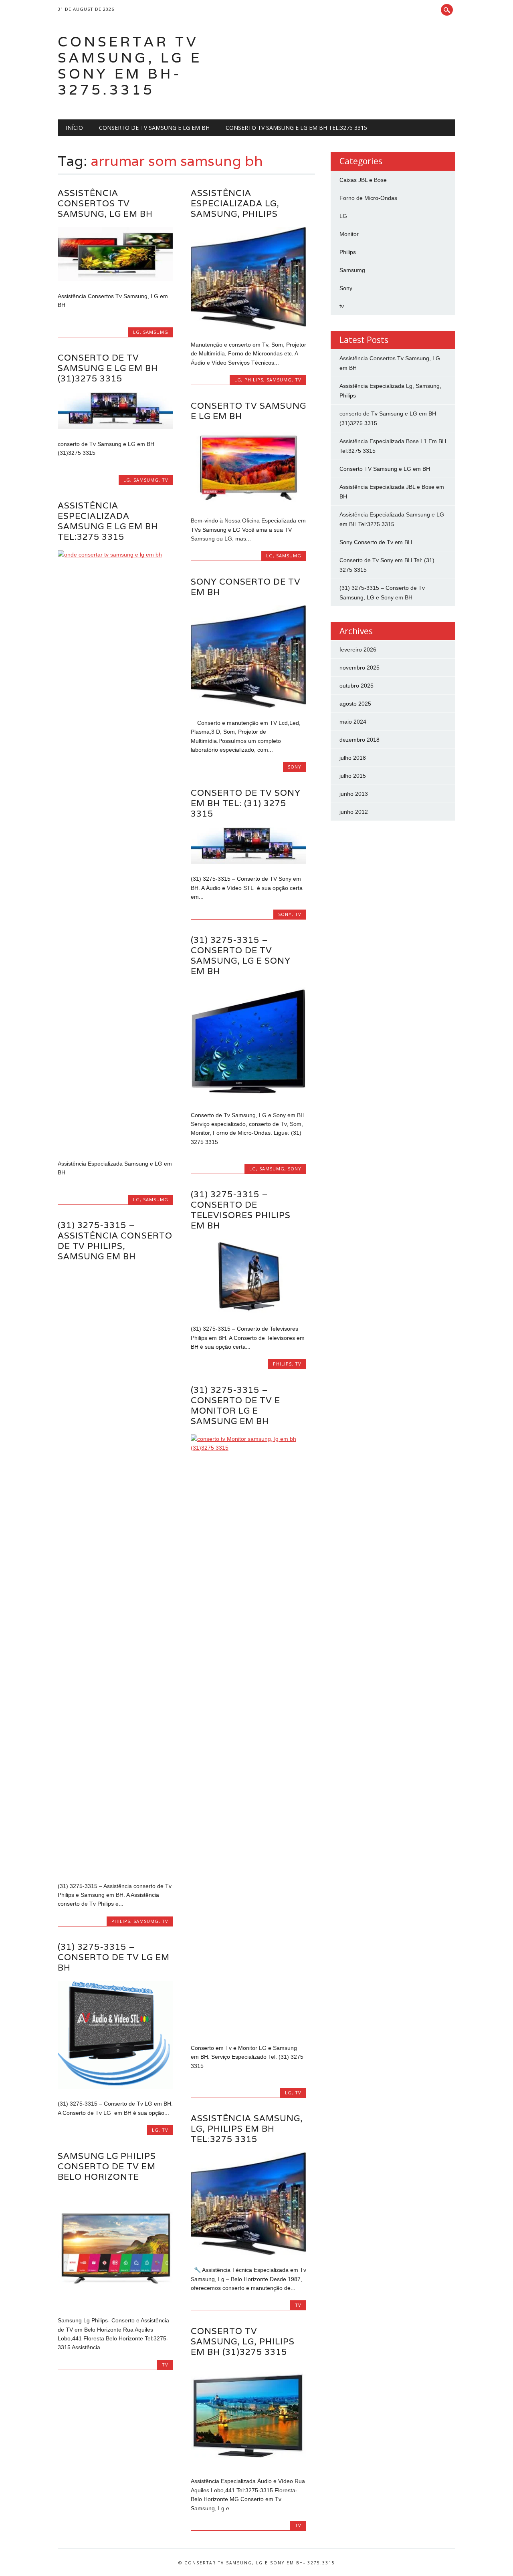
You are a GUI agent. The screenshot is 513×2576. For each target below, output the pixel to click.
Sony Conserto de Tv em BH (246, 587)
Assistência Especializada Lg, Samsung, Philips (235, 203)
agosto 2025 (355, 704)
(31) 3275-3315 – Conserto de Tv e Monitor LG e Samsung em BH (235, 1405)
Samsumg (156, 332)
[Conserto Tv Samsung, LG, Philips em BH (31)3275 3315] (248, 2464)
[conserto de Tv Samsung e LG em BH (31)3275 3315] (115, 427)
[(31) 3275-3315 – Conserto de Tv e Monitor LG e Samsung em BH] (248, 1448)
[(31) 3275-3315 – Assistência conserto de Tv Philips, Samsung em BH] (115, 1869)
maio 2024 (353, 722)
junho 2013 (354, 794)
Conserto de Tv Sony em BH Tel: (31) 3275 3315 (246, 803)
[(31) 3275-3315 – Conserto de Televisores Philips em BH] (248, 1312)
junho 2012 (354, 812)
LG (136, 332)
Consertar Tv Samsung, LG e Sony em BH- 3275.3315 (130, 66)
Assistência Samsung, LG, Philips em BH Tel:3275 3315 (247, 2129)
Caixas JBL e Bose (363, 180)
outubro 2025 (356, 686)
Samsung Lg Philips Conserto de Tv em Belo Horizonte (107, 2166)
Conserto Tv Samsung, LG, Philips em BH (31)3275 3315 (243, 2341)
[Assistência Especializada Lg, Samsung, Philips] (248, 328)
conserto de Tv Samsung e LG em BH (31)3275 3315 (108, 368)
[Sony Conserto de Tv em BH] (248, 706)
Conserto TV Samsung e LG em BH (248, 411)
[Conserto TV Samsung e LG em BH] (248, 504)
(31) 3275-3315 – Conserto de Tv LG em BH (114, 1957)
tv (298, 380)
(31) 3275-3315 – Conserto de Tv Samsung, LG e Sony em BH (241, 955)
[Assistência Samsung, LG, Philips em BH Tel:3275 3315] (248, 2253)
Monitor (349, 234)
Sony (295, 767)
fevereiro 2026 (358, 650)
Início (74, 128)
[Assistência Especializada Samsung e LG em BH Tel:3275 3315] (115, 555)
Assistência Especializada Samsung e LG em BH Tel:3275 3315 (108, 521)
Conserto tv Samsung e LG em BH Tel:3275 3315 (296, 128)
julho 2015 (353, 776)
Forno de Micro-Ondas (368, 198)
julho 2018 (353, 758)
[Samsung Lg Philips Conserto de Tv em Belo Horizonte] (115, 2304)
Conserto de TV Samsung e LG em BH (154, 128)
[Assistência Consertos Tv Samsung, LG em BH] (115, 279)
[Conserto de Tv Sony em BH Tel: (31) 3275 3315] (248, 862)
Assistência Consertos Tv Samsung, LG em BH (105, 203)
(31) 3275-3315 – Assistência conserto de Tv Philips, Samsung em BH (115, 1241)
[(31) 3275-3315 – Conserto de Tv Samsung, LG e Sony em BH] (248, 1098)
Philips (254, 380)
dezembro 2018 (360, 740)
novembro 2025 (360, 668)
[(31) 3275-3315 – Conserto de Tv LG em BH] (115, 2087)
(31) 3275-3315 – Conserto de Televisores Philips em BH (241, 1210)
